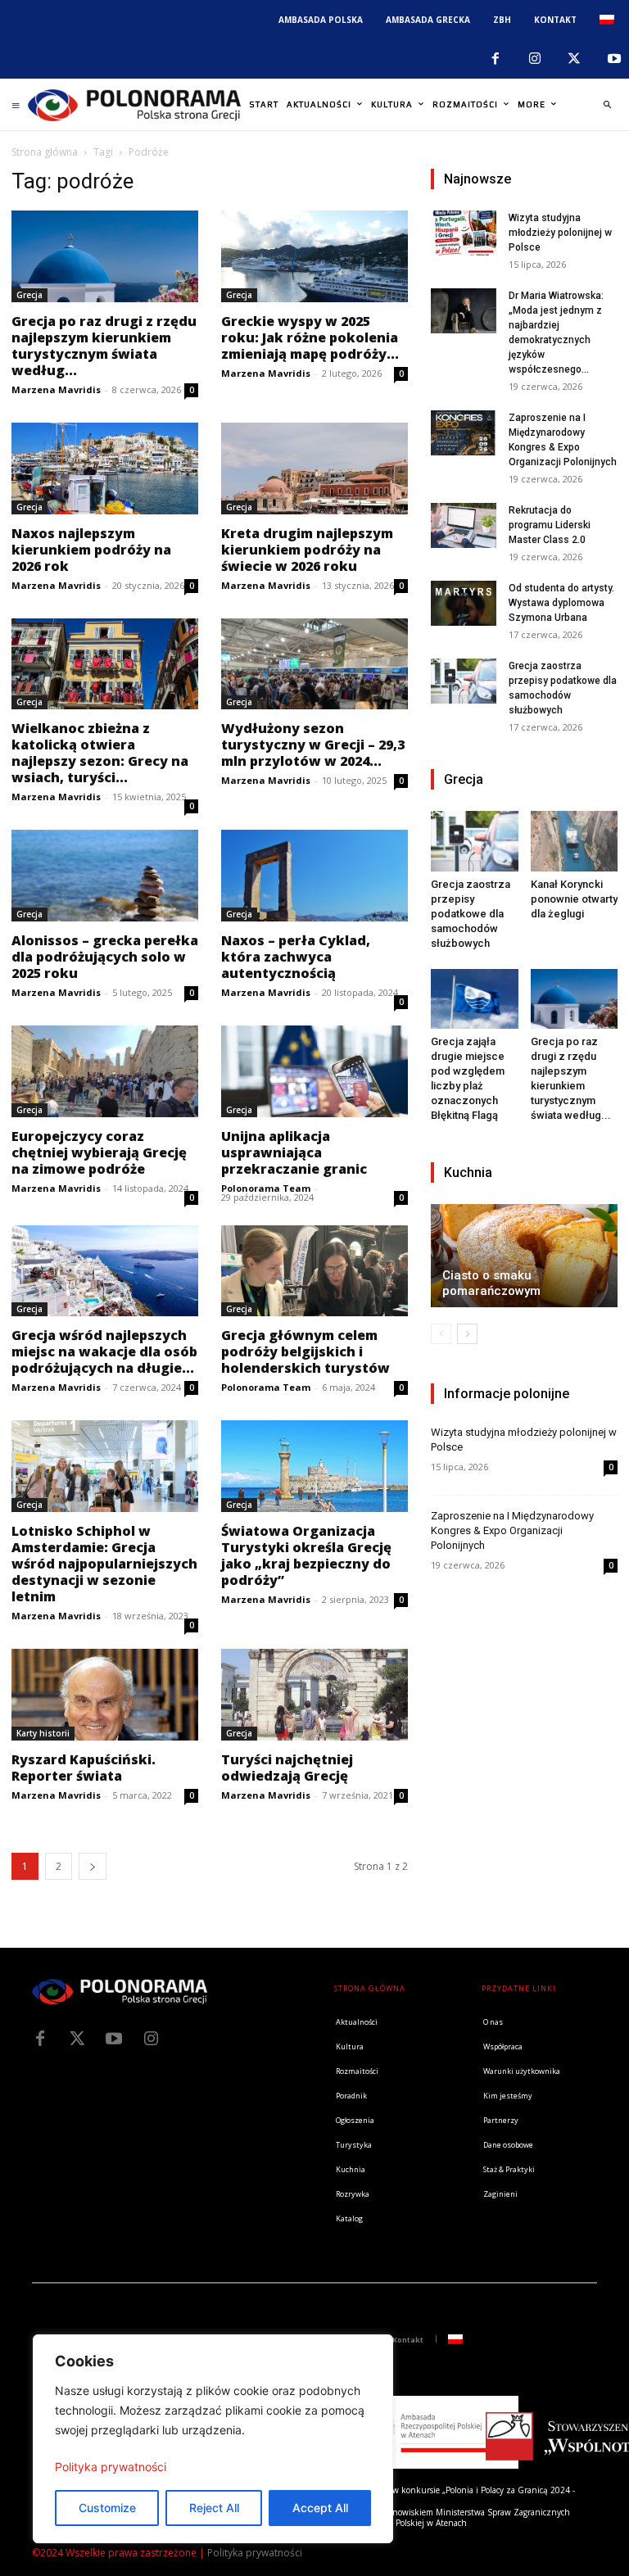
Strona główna (45, 152)
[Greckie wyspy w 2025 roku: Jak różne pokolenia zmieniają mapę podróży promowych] (314, 256)
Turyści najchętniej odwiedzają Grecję (287, 1768)
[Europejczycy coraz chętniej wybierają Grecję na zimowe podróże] (105, 1071)
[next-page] (93, 1866)
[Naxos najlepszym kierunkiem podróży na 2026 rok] (105, 469)
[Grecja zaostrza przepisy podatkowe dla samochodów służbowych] (464, 681)
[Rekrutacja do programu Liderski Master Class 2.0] (464, 525)
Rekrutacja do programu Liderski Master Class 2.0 (550, 525)
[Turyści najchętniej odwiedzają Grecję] (314, 1695)
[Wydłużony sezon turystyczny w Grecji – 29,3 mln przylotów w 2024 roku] (314, 664)
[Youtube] (114, 2039)
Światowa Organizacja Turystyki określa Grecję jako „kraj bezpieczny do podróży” (306, 1555)
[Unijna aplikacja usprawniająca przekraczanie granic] (314, 1071)
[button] (607, 105)
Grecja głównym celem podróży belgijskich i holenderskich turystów (305, 1351)
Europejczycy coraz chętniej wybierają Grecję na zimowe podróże (99, 1152)
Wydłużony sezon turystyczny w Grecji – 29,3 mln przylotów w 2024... (313, 745)
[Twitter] (77, 2039)
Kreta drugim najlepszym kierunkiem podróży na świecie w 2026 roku (307, 550)
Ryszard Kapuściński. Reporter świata (84, 1768)
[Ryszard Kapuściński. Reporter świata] (105, 1695)
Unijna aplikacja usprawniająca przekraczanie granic (294, 1152)
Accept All (320, 2508)
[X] (574, 59)
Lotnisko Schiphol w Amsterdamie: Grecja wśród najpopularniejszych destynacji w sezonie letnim (104, 1564)
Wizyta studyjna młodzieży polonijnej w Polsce (560, 233)
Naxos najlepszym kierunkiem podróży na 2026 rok (91, 550)
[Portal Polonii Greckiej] (134, 105)
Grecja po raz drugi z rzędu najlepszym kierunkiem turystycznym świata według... (104, 346)
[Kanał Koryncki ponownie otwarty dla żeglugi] (575, 841)
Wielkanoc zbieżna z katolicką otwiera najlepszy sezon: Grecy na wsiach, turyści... (100, 753)
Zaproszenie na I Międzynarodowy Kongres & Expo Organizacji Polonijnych (512, 1530)
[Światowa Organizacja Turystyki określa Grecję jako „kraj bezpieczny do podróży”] (314, 1466)
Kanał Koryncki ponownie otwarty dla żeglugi (574, 899)
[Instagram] (535, 59)
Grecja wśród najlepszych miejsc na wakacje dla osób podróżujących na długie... (104, 1351)
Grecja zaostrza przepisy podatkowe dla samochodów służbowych (471, 914)
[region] (213, 2439)
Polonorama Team (266, 1188)
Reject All (214, 2508)
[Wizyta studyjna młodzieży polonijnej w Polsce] (464, 233)
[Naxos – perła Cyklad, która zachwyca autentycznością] (314, 876)
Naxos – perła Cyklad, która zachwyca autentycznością (296, 957)
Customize (107, 2508)
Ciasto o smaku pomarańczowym (491, 1283)
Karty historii (43, 1733)
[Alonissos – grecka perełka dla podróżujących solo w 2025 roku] (105, 876)
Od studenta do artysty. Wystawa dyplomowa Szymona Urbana (561, 603)
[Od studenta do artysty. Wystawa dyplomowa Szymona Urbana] (464, 603)
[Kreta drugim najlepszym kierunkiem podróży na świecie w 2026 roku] (314, 469)
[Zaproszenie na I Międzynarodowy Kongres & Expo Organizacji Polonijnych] (464, 433)
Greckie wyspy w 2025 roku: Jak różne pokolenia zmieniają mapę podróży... (310, 337)
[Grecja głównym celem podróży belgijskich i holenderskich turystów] (314, 1271)
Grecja (29, 295)
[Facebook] (495, 59)
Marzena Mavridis (56, 389)
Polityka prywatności (111, 2467)
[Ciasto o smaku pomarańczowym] (524, 1256)
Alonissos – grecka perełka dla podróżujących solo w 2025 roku (105, 957)
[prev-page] (441, 1334)
